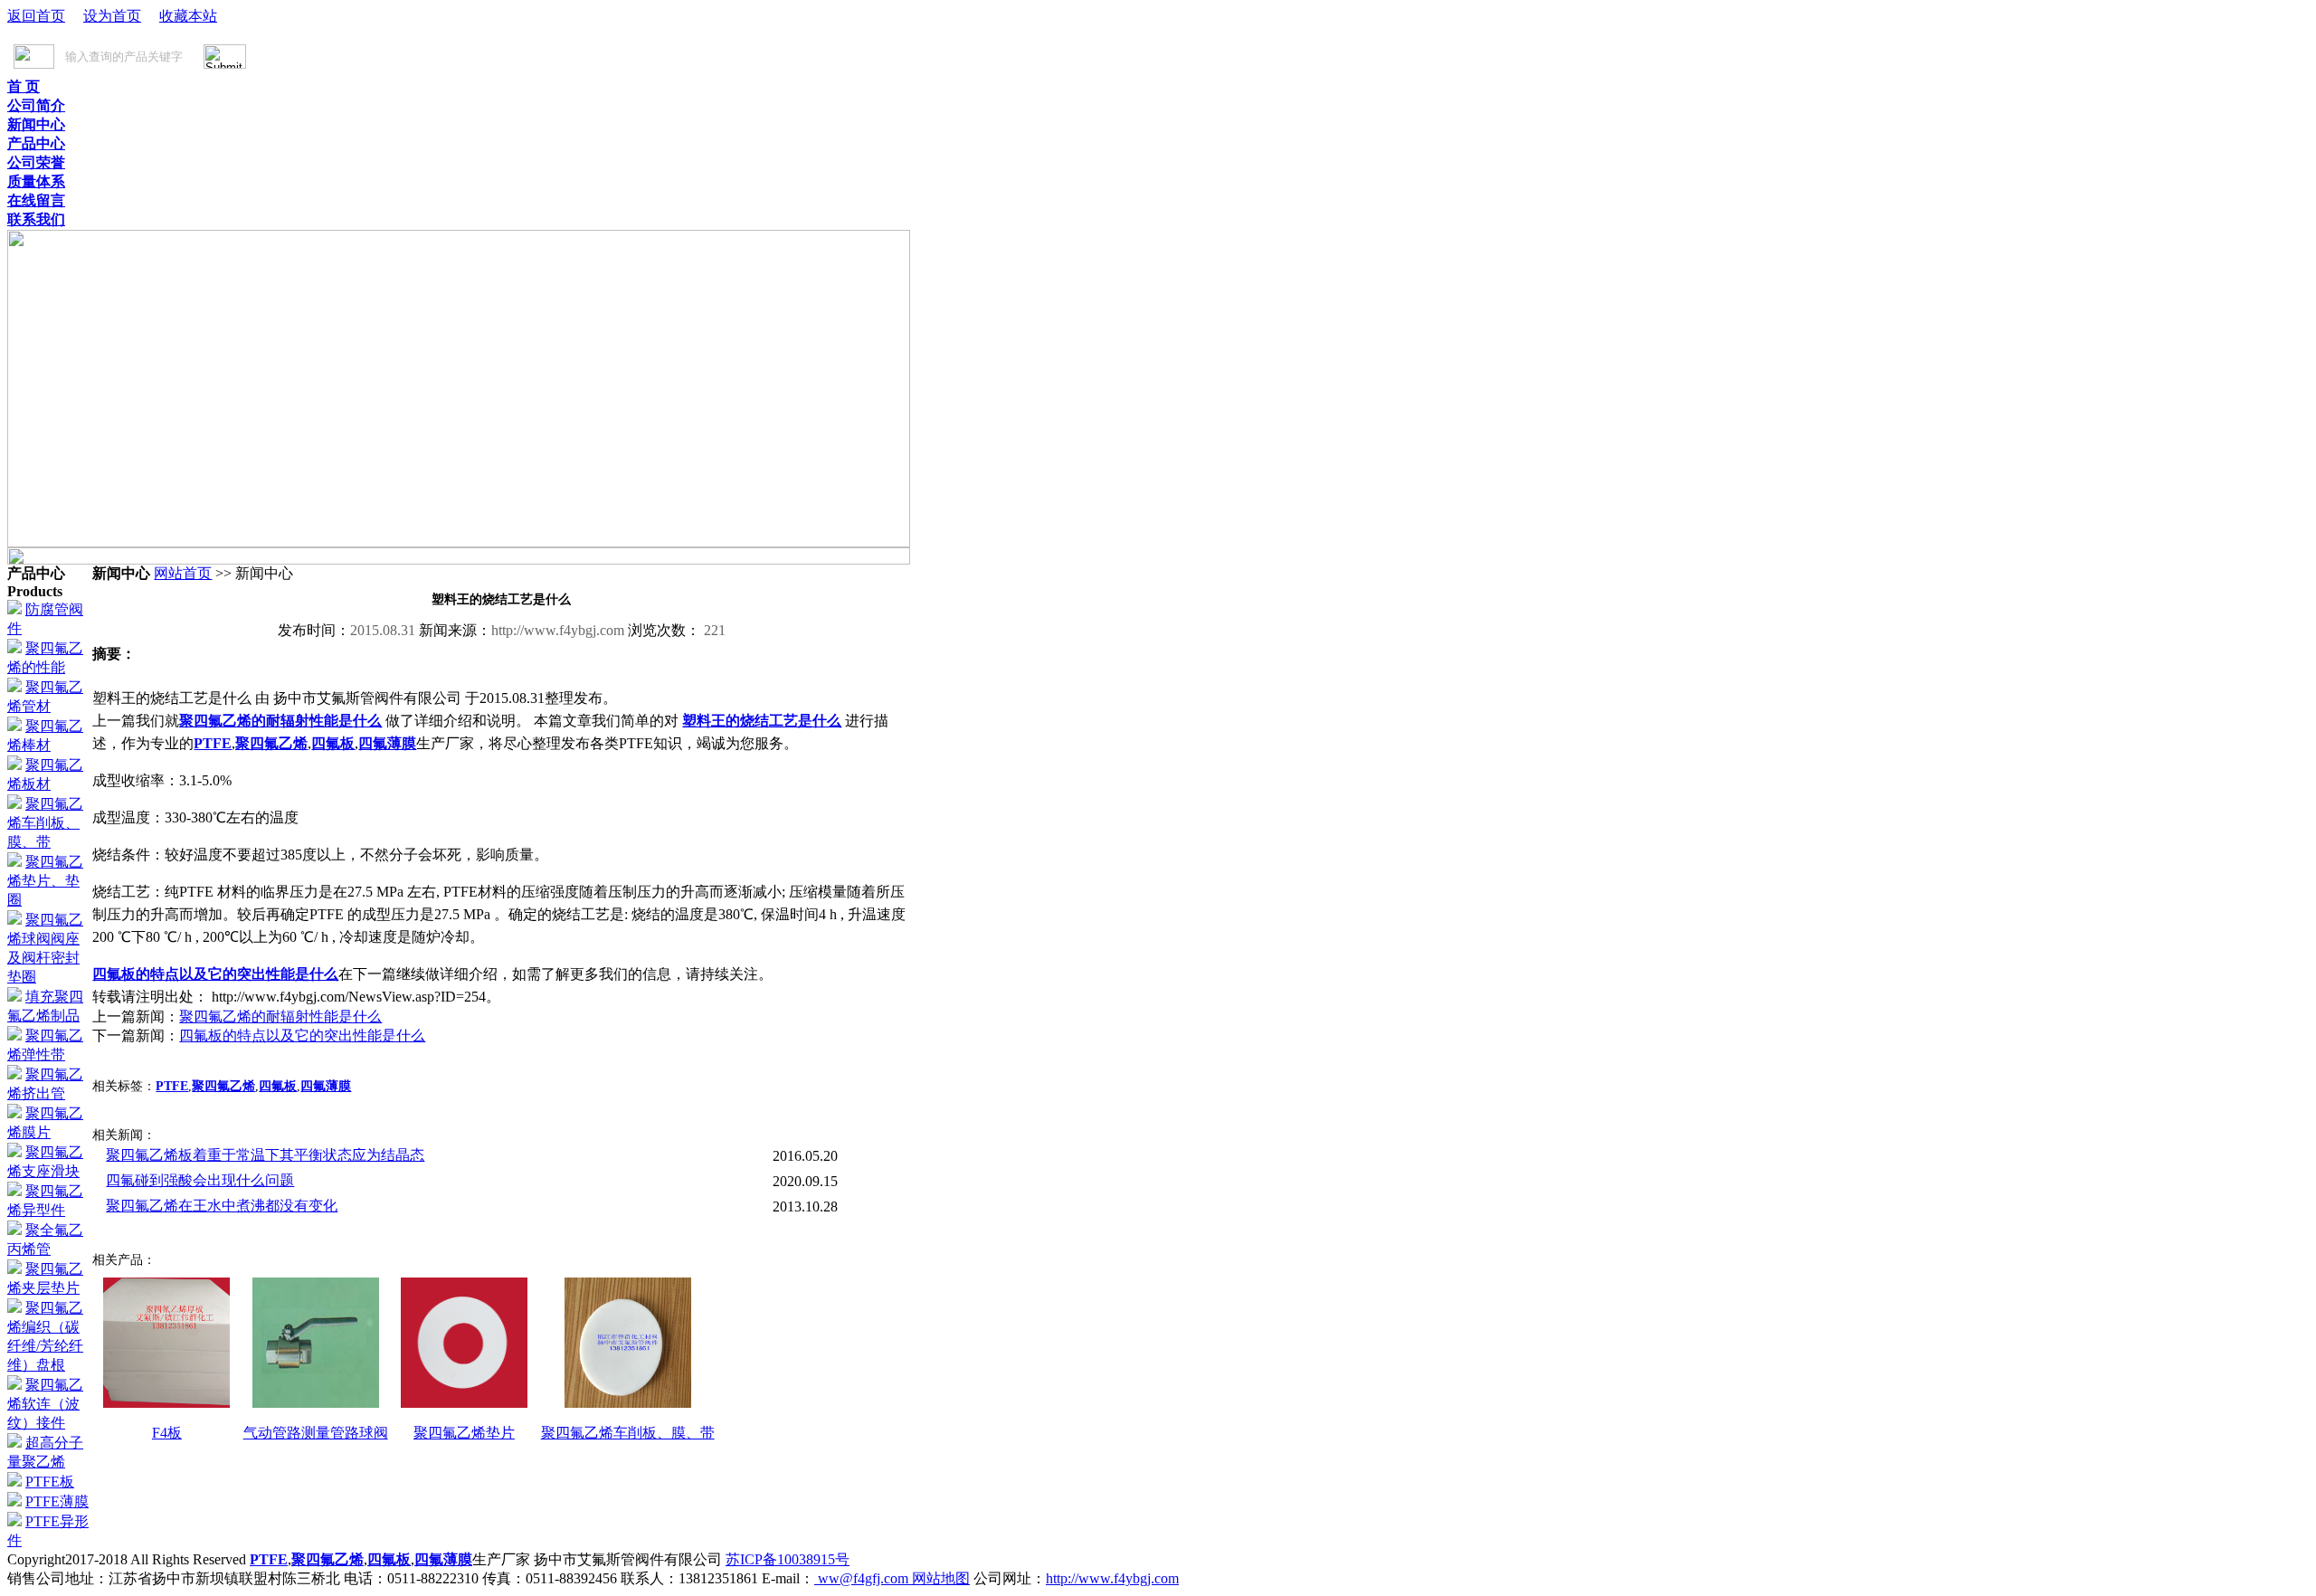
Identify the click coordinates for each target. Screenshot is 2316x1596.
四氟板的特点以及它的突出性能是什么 (215, 974)
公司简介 (36, 105)
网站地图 (941, 1578)
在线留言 (36, 200)
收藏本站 (188, 16)
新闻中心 (36, 124)
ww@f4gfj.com (863, 1578)
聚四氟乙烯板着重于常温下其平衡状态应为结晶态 (265, 1155)
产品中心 (36, 143)
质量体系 (36, 181)
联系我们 (36, 219)
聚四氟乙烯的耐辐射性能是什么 (280, 721)
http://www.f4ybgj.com (1112, 1578)
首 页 (24, 86)
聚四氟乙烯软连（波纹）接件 (45, 1404)
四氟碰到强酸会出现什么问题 (200, 1180)
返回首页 (36, 16)
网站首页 (183, 573)
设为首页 (112, 16)
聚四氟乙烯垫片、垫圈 (45, 881)
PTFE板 (50, 1482)
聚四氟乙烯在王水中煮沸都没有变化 (222, 1206)
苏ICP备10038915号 (788, 1559)
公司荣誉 (36, 162)
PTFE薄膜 (57, 1501)
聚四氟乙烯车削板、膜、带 (45, 823)
